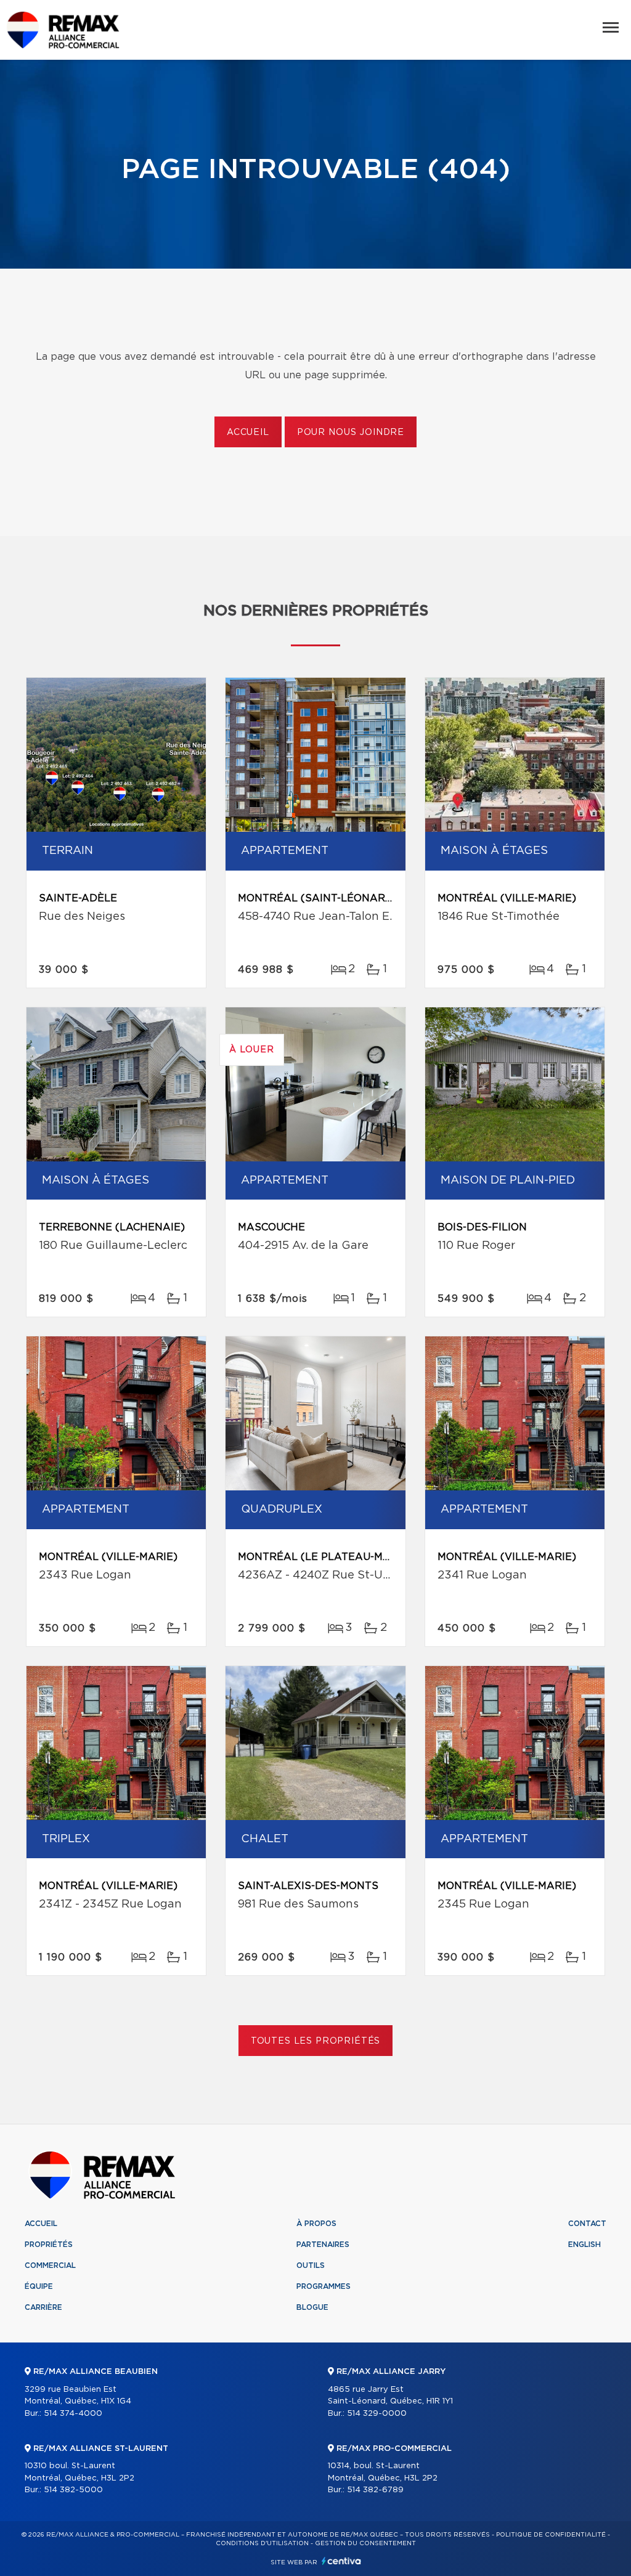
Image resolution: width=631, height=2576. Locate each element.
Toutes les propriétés (316, 2041)
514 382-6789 (375, 2490)
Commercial (50, 2265)
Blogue (312, 2307)
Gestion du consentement (365, 2543)
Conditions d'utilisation (262, 2543)
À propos (316, 2224)
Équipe (39, 2286)
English (584, 2245)
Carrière (43, 2307)
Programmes (324, 2286)
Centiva (341, 2561)
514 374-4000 (73, 2414)
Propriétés (49, 2245)
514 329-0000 (377, 2414)
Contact (587, 2224)
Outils (311, 2265)
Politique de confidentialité (551, 2535)
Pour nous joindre (351, 433)
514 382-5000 (73, 2490)
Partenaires (323, 2245)
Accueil (248, 433)
